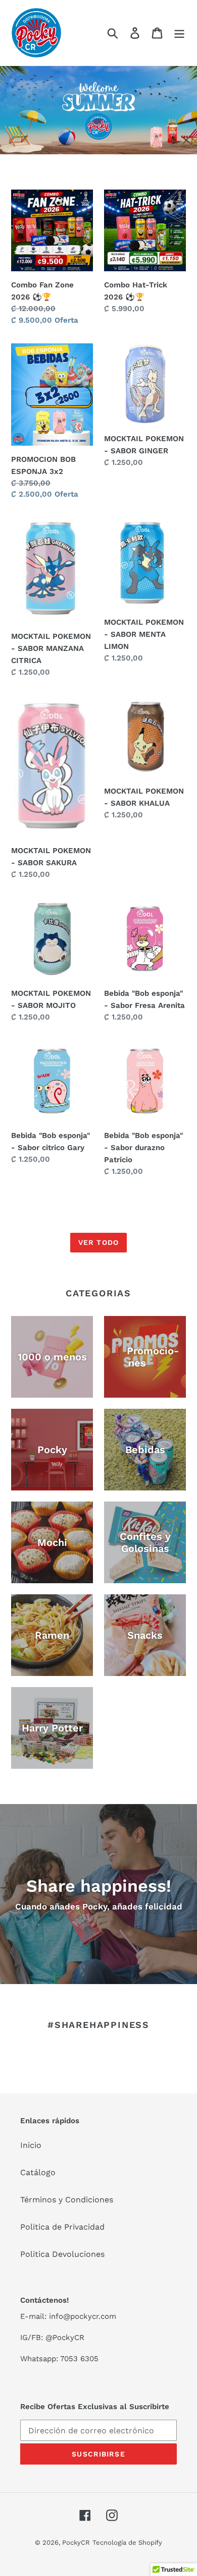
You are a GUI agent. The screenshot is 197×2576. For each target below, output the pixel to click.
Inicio (31, 2145)
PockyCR (76, 2542)
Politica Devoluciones (62, 2254)
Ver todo (98, 1242)
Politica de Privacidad (62, 2227)
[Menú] (179, 33)
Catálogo (38, 2172)
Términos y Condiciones (67, 2200)
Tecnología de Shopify (127, 2542)
